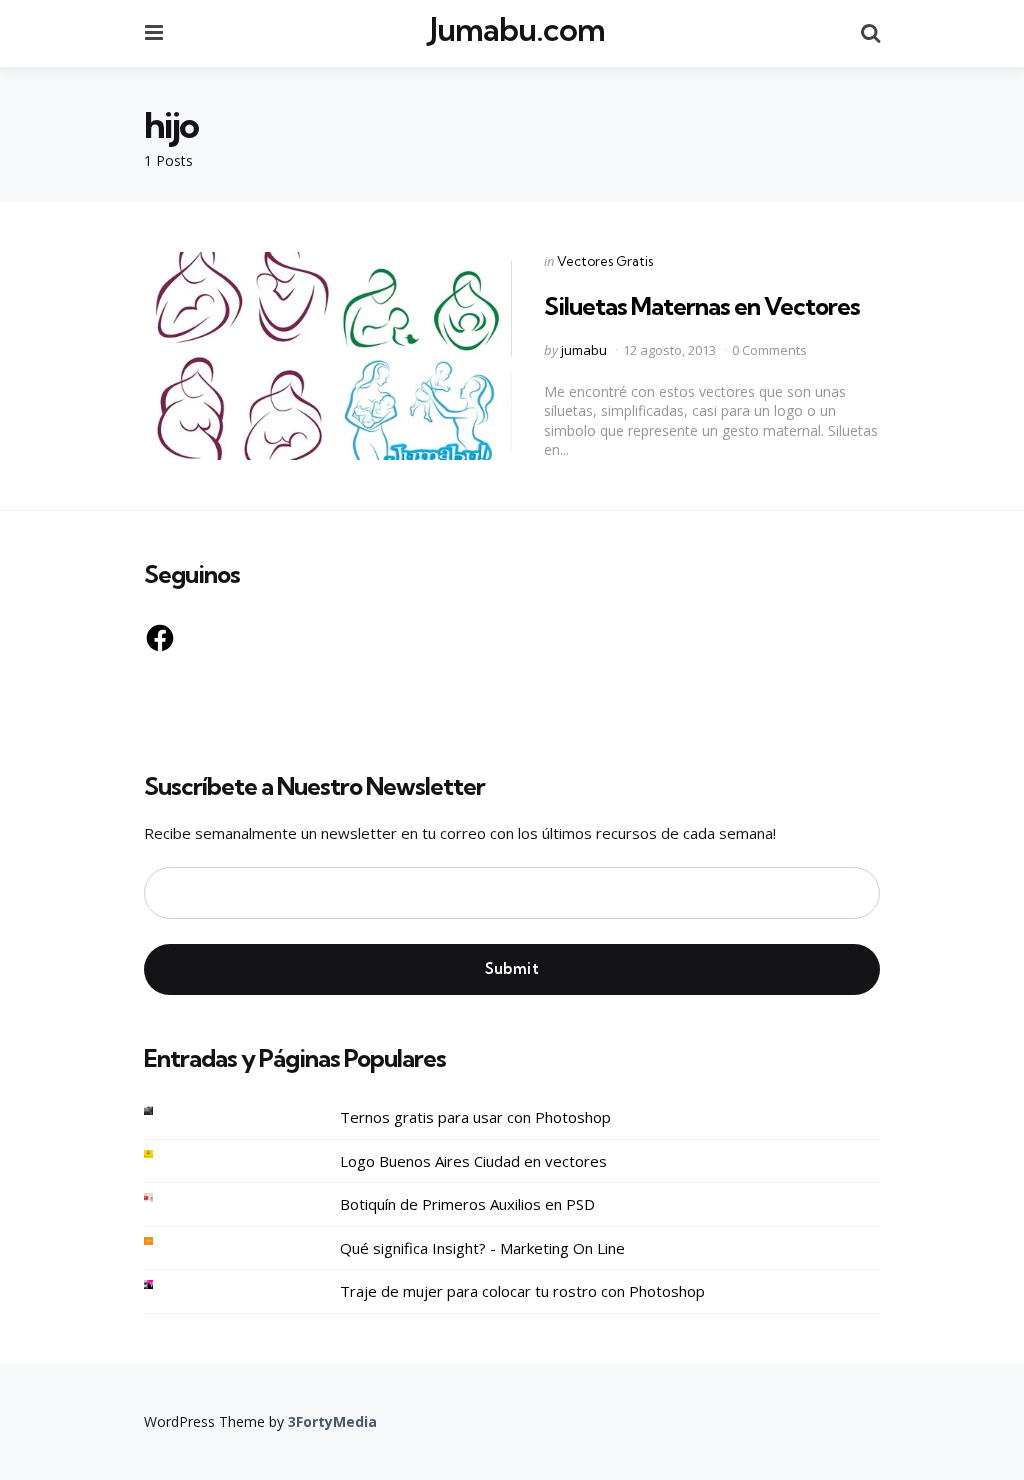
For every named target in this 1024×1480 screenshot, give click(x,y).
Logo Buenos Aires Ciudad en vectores (473, 1161)
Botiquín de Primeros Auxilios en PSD (467, 1204)
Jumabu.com (517, 30)
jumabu (584, 350)
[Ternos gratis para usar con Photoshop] (164, 1110)
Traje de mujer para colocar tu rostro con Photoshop (522, 1291)
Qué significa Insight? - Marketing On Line (482, 1248)
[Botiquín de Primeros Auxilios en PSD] (164, 1197)
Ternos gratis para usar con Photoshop (475, 1117)
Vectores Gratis (605, 261)
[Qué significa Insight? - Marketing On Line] (164, 1241)
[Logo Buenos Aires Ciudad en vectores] (164, 1154)
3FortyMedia (332, 1421)
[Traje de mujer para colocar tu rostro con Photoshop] (164, 1284)
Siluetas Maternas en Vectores (702, 306)
